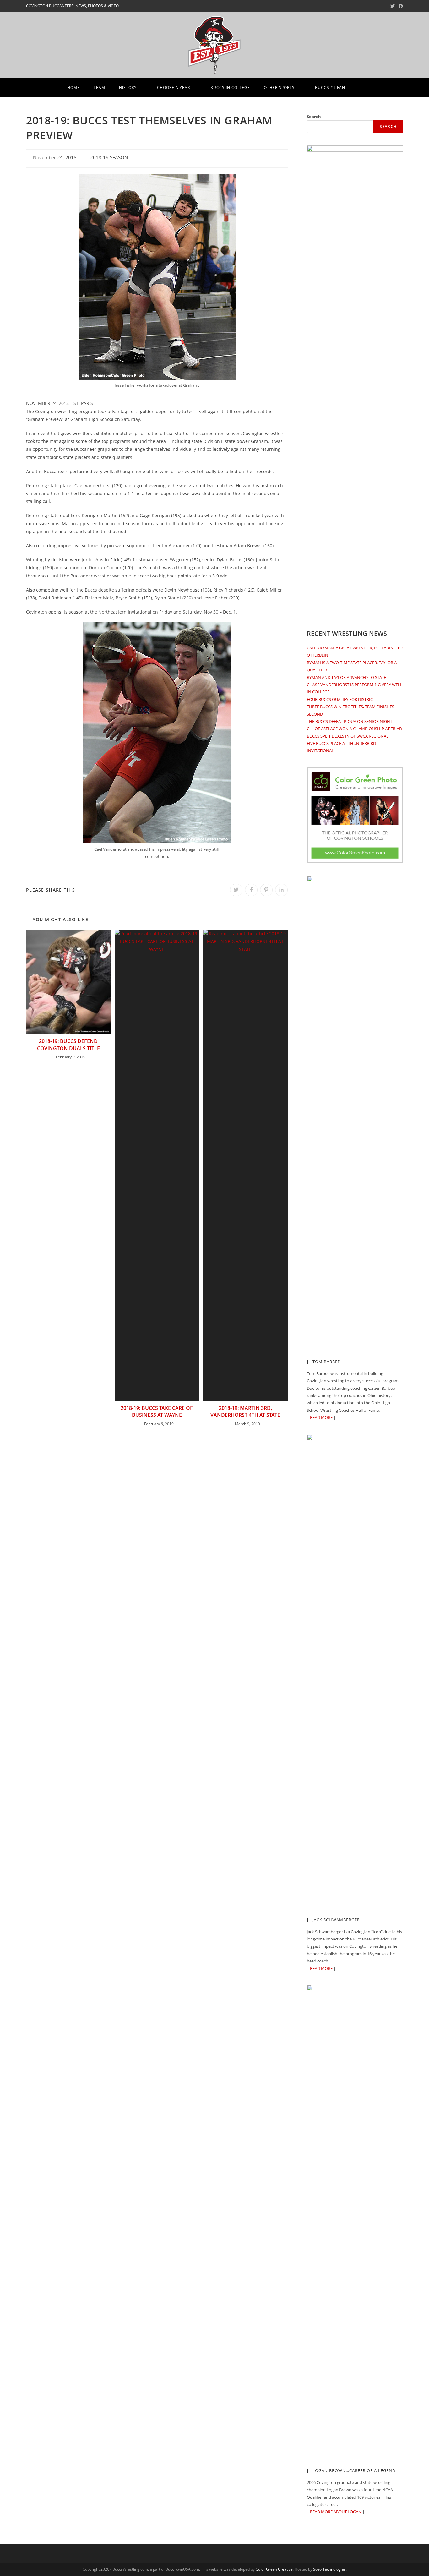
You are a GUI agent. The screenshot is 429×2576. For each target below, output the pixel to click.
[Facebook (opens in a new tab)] (400, 6)
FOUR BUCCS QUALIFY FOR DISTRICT (341, 699)
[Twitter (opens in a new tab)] (393, 6)
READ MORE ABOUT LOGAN (336, 2512)
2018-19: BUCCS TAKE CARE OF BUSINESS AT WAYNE (157, 1411)
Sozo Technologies (329, 2569)
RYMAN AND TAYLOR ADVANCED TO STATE (346, 677)
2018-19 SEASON (109, 158)
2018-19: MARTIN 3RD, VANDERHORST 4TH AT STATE (245, 1411)
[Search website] (361, 88)
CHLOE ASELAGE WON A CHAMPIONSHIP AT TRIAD (354, 729)
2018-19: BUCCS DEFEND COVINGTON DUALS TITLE (68, 1045)
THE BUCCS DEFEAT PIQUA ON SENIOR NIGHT (350, 721)
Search (314, 117)
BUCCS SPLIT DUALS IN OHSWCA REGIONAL (348, 736)
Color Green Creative (274, 2569)
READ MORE (321, 1417)
